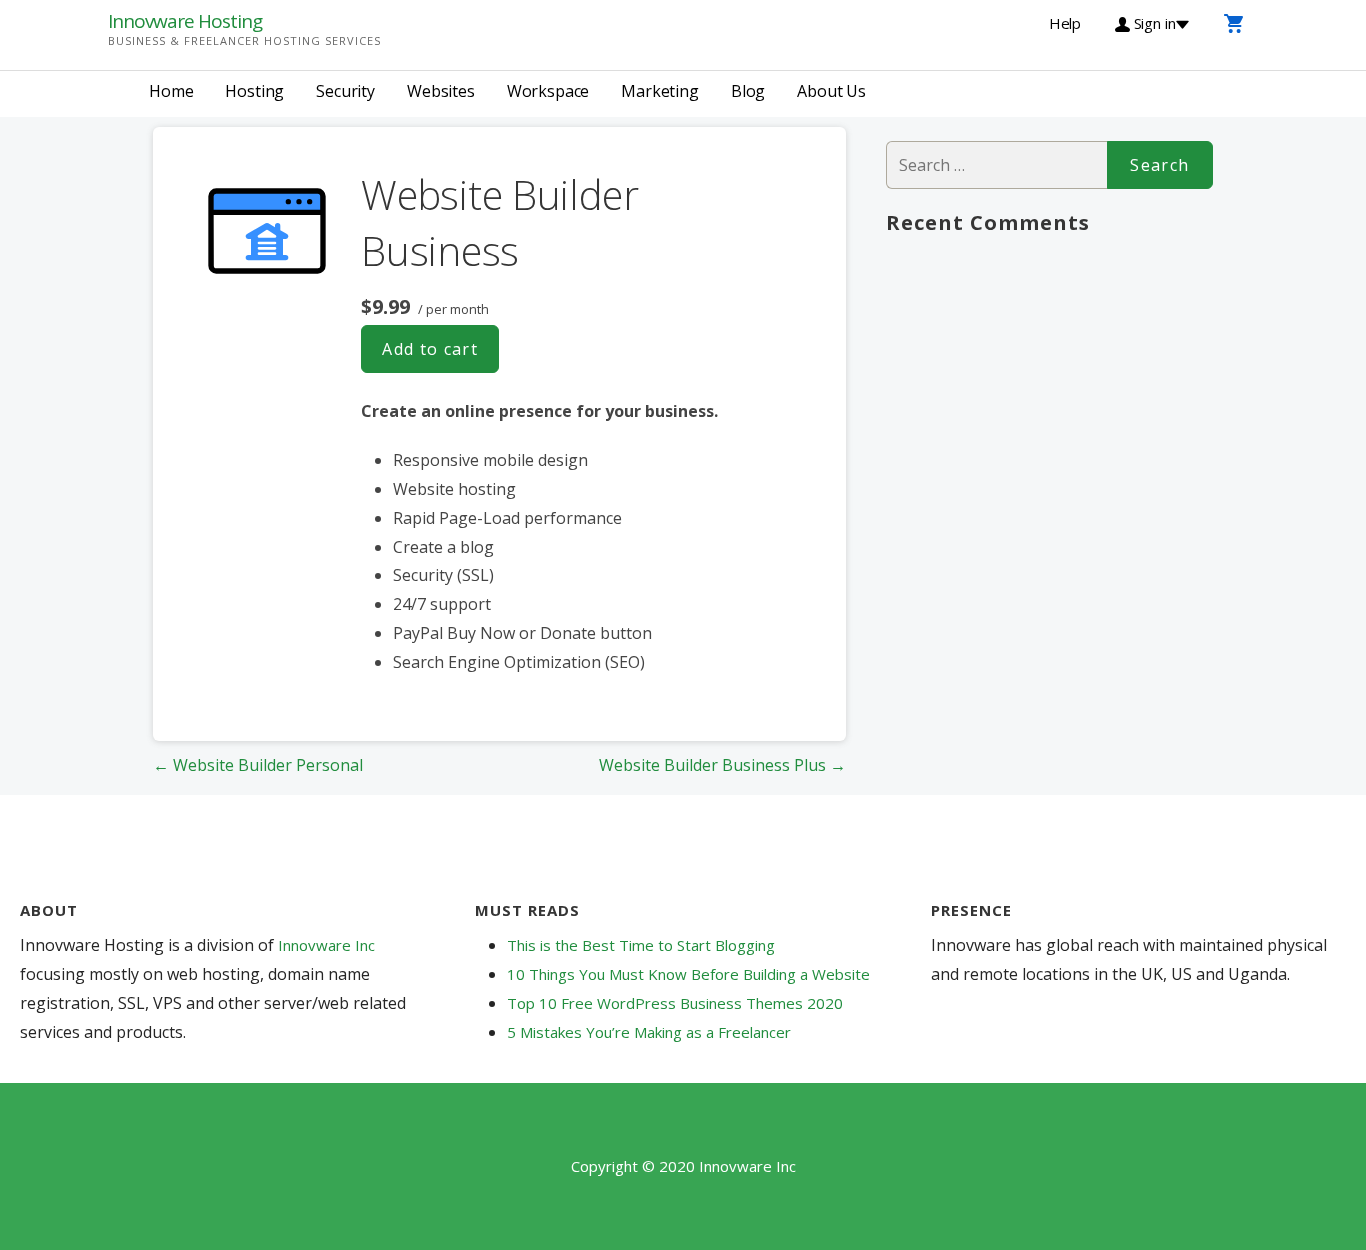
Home (171, 91)
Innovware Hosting (185, 21)
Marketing (660, 91)
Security (345, 91)
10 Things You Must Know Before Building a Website (688, 974)
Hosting (254, 91)
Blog (748, 91)
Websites (441, 91)
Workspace (548, 91)
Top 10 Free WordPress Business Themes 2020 (675, 1003)
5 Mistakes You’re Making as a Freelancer (649, 1032)
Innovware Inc (326, 945)
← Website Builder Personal (258, 765)
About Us (831, 91)
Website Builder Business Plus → (722, 765)
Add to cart (430, 349)
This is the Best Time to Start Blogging (641, 945)
